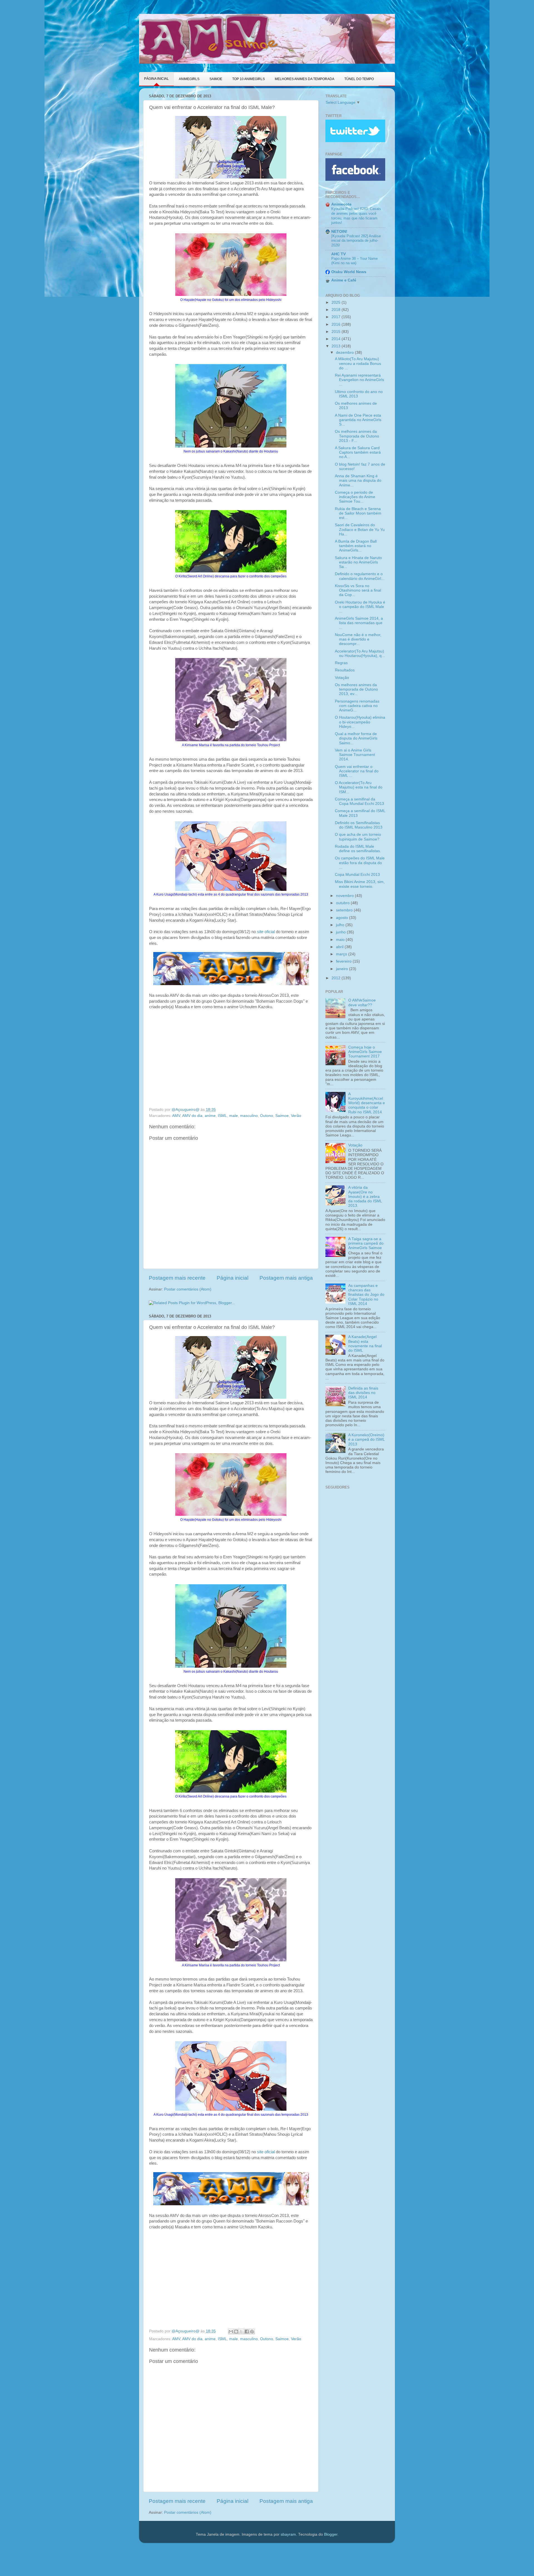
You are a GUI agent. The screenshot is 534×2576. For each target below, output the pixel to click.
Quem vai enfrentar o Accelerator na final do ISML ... (357, 771)
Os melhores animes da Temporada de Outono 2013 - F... (357, 436)
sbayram (288, 2534)
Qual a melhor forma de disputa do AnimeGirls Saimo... (356, 738)
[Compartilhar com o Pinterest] (252, 2332)
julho (341, 925)
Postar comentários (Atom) (188, 1289)
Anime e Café (344, 280)
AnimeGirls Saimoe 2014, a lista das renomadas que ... (359, 623)
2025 (337, 302)
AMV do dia (192, 1116)
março (342, 954)
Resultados (345, 670)
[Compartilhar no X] (241, 2332)
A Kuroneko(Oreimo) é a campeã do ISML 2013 (366, 1439)
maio (341, 940)
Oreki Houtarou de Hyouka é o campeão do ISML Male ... (360, 607)
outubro (343, 903)
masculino (249, 1116)
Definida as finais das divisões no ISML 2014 (363, 1393)
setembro (345, 910)
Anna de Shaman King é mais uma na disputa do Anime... (358, 480)
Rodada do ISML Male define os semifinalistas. (358, 849)
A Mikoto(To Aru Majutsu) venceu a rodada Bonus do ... (358, 363)
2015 (337, 332)
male (233, 1116)
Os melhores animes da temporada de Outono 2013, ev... (356, 689)
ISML (222, 1116)
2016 (337, 324)
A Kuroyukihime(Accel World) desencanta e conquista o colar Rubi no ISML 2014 (367, 1103)
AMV (176, 1116)
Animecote (341, 204)
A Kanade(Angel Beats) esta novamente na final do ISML (365, 1344)
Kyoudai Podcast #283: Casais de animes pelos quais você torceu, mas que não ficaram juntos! (356, 216)
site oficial (266, 932)
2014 (337, 339)
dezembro (345, 353)
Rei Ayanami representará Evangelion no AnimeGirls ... (359, 380)
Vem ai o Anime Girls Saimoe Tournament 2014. (355, 755)
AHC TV (338, 254)
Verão (296, 1116)
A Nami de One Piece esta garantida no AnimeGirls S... (358, 420)
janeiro (343, 969)
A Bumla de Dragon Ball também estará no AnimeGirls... (356, 546)
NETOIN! (339, 232)
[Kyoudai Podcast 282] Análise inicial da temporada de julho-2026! (356, 241)
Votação (342, 678)
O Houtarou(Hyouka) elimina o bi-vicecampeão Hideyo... (360, 722)
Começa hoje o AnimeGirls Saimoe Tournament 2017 (365, 1052)
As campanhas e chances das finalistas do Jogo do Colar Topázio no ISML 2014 (366, 1295)
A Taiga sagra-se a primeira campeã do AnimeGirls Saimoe (366, 1243)
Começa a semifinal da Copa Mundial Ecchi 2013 (359, 801)
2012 (337, 978)
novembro (345, 896)
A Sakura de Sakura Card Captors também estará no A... (358, 452)
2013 (337, 346)
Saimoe (282, 1116)
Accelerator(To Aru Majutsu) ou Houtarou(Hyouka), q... (360, 653)
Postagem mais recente (177, 1278)
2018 (337, 310)
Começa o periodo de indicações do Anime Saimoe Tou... (355, 497)
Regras (341, 663)
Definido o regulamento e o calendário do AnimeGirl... (360, 576)
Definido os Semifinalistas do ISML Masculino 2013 (359, 825)
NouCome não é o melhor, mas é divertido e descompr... (358, 639)
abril (340, 947)
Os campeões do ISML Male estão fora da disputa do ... (360, 863)
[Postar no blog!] (236, 2332)
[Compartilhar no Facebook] (247, 2332)
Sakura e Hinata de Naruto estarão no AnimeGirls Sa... (358, 562)
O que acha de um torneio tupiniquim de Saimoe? (358, 837)
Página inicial (233, 1278)
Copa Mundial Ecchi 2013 (357, 875)
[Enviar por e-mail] (231, 2332)
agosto (343, 918)
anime (210, 1116)
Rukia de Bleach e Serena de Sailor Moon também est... (358, 513)
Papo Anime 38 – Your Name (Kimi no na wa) (354, 261)
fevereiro (344, 961)
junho (341, 932)
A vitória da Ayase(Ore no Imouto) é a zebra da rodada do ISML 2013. (365, 1196)
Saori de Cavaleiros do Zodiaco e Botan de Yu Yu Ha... (360, 529)
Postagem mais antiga (286, 1278)
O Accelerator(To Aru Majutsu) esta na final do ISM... (359, 787)
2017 (337, 317)
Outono (267, 1116)
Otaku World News (349, 272)
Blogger (331, 2534)
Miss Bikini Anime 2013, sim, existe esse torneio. (360, 884)
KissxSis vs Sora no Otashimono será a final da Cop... (358, 590)
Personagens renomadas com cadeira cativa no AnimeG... (357, 706)
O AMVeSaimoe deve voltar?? (362, 1003)
